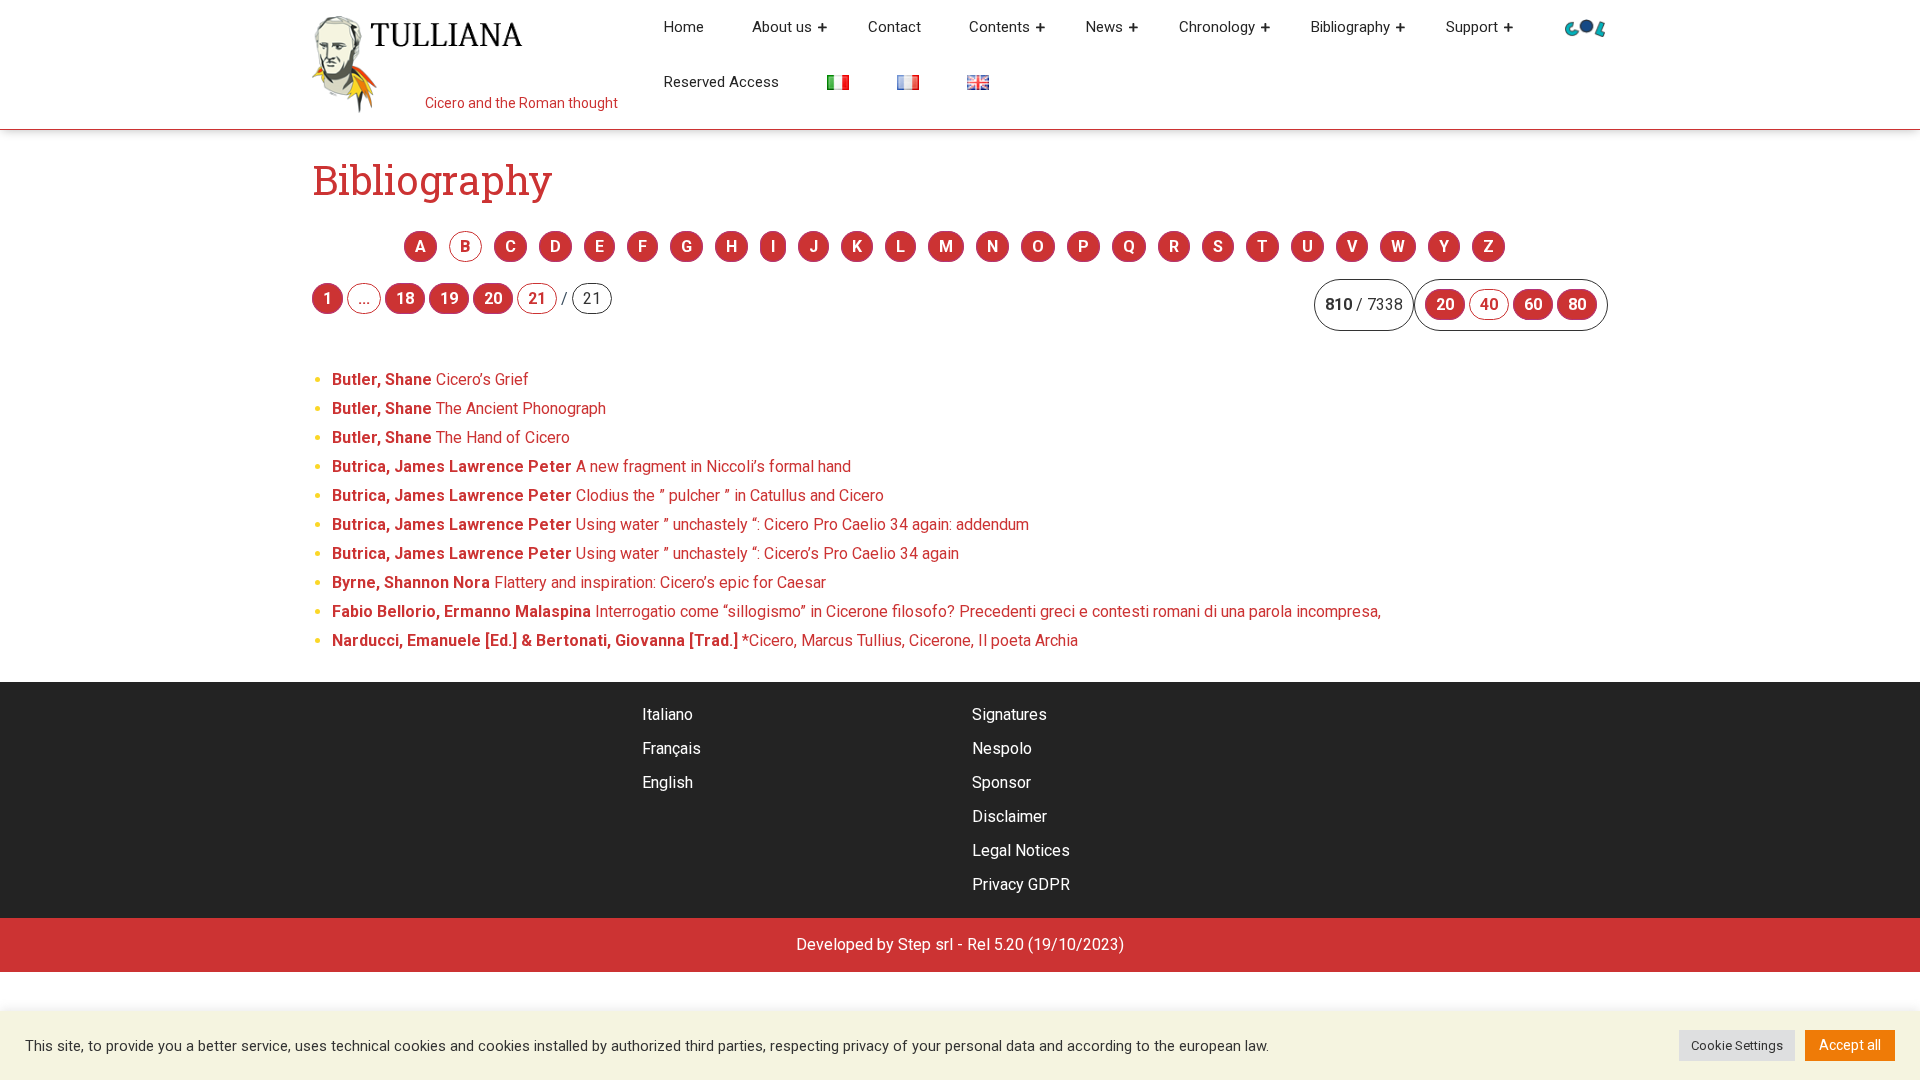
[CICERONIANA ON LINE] (1585, 26)
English (667, 782)
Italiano (667, 714)
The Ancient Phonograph (469, 408)
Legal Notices (1021, 850)
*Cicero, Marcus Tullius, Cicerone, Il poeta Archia (705, 640)
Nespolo (1002, 748)
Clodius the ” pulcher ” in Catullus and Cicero (608, 495)
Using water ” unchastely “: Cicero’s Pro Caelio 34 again (645, 553)
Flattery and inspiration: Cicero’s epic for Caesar (579, 582)
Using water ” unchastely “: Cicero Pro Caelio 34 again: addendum (680, 524)
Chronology (1217, 27)
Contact (894, 27)
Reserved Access (721, 82)
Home (684, 27)
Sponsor (1001, 782)
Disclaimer (1009, 816)
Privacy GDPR (1021, 884)
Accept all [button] (1850, 1045)
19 (449, 298)
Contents (999, 27)
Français (671, 748)
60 (1533, 304)
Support (1472, 27)
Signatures (1009, 714)
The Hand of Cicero (451, 437)
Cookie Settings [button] (1737, 1045)
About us (782, 27)
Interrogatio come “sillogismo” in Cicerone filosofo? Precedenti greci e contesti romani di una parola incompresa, (856, 611)
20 (493, 298)
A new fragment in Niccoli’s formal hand (591, 466)
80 (1577, 304)
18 (405, 298)
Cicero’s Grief (430, 379)
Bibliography (1350, 27)
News (1104, 27)
